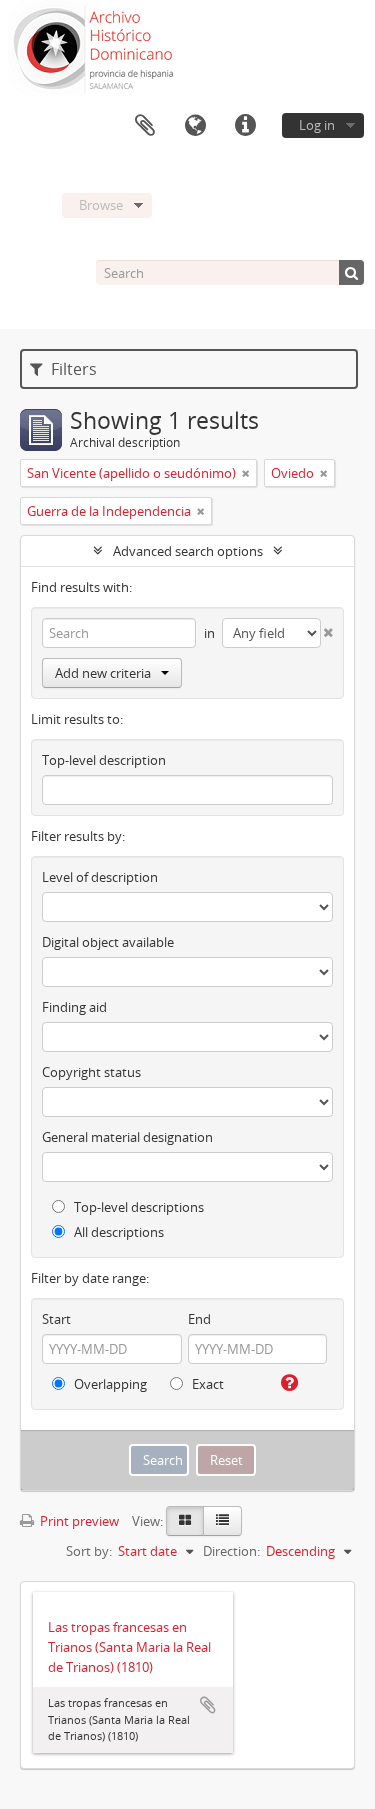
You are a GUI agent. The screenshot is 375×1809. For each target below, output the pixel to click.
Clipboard (145, 126)
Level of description (100, 877)
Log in (317, 125)
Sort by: (89, 1551)
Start (56, 1319)
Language (195, 126)
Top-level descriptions (137, 1207)
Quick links (245, 126)
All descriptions (117, 1232)
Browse (101, 205)
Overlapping (109, 1384)
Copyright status (91, 1072)
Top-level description (104, 760)
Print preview (78, 1521)
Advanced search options (188, 551)
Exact (206, 1384)
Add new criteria (103, 673)
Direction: (231, 1551)
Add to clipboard (208, 1705)
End (199, 1319)
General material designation (127, 1137)
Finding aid (74, 1007)
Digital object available (108, 942)
